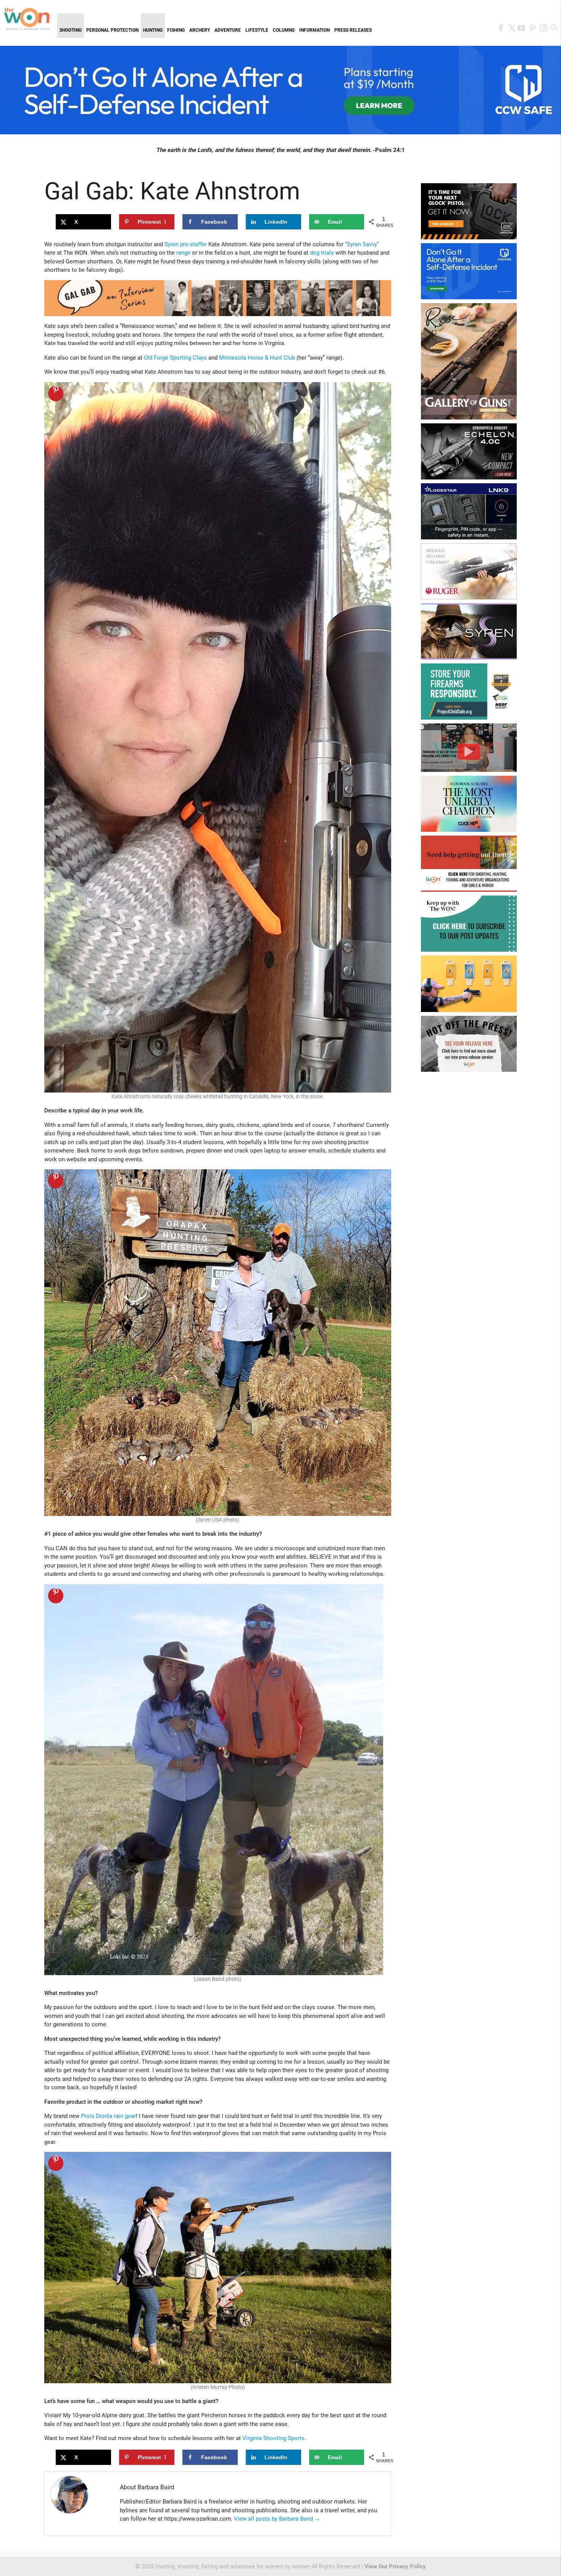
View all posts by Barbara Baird (277, 2519)
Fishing (176, 30)
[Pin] (56, 394)
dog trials (322, 253)
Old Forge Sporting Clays (175, 358)
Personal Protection (112, 30)
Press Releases (353, 30)
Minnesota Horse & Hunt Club (257, 358)
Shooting (71, 30)
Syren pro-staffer (186, 244)
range (183, 253)
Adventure (228, 30)
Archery (200, 30)
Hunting (153, 30)
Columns (284, 30)
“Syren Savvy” (362, 244)
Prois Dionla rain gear (108, 2116)
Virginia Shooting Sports (273, 2438)
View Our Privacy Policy (395, 2566)
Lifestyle (257, 30)
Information (314, 30)
